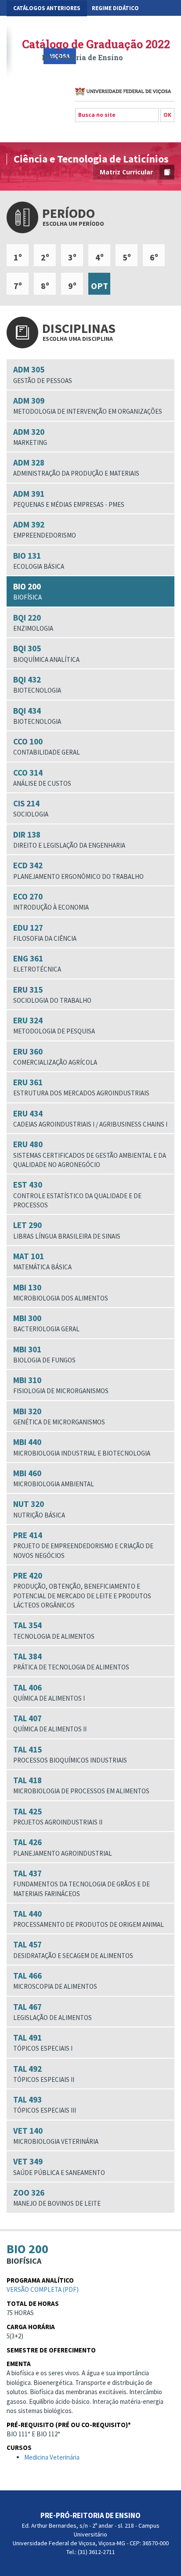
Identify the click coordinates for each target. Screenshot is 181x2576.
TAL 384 (71, 1661)
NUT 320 (39, 1509)
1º (18, 257)
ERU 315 (52, 994)
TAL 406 (49, 1692)
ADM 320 (30, 437)
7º (18, 286)
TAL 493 (45, 2104)
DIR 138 (69, 839)
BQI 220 (33, 622)
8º (45, 286)
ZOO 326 (57, 2197)
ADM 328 (76, 467)
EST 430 (77, 1194)
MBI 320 (59, 1416)
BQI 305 (46, 653)
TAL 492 (44, 2074)
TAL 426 (63, 1847)
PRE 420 (82, 1590)
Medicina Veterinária (52, 2457)
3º (72, 257)
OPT (100, 286)
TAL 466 (55, 1980)
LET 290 (67, 1230)
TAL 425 (58, 1816)
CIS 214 (31, 808)
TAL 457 (73, 1949)
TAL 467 (52, 2012)
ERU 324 (54, 1025)
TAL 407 (50, 1723)
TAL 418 (81, 1785)
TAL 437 (81, 1883)
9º (72, 286)
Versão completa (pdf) (43, 2289)
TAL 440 (89, 1918)
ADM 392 (45, 529)
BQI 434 (37, 715)
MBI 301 (44, 1354)
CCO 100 (47, 746)
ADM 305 (43, 374)
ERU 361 (81, 1087)
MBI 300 (46, 1323)
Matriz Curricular (126, 172)
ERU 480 (90, 1154)
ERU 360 (55, 1056)
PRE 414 (83, 1545)
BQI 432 (37, 684)
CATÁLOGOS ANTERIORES (47, 8)
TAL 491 (43, 2042)
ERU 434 (90, 1118)
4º (100, 257)
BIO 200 (27, 591)
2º (45, 257)
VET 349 (59, 2166)
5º (127, 257)
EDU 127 (45, 932)
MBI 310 (61, 1385)
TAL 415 (70, 1754)
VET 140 (56, 2135)
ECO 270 (51, 901)
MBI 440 (82, 1447)
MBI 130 (61, 1292)
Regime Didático (115, 8)
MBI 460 (54, 1478)
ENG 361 (37, 963)
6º (154, 257)
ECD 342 (78, 870)
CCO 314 (42, 777)
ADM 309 (88, 405)
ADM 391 (69, 499)
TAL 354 (54, 1630)
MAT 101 (42, 1261)
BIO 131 (39, 560)
